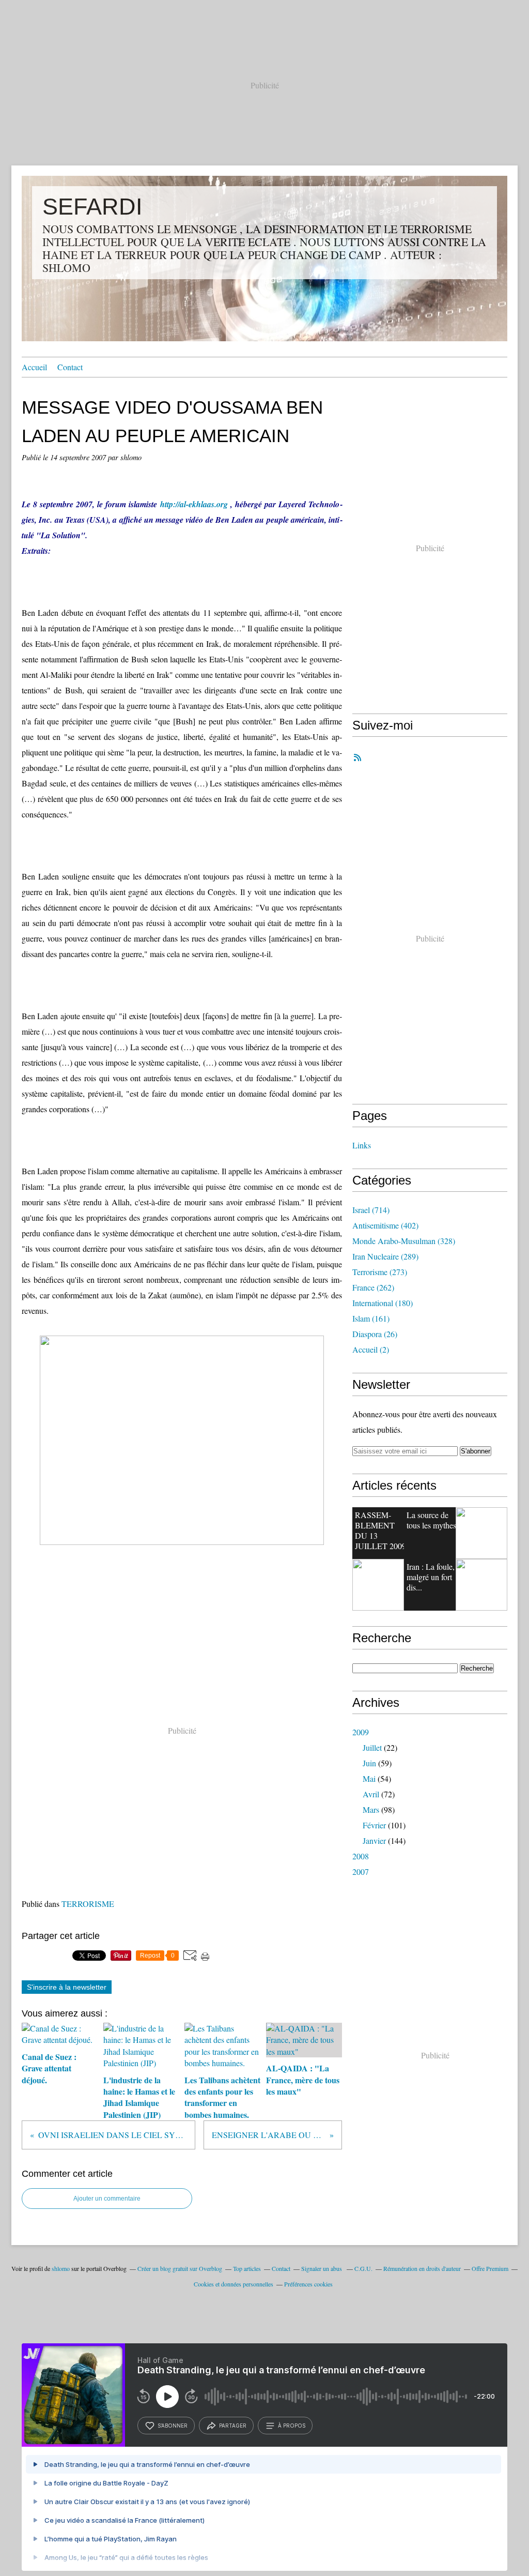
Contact (70, 367)
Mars (371, 1809)
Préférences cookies (308, 2284)
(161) (371, 1318)
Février (374, 1825)
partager (233, 2426)
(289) (385, 1256)
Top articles (247, 2268)
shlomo (61, 2268)
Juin (369, 1763)
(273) (380, 1272)
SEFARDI (92, 207)
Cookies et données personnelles (234, 2284)
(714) (371, 1210)
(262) (373, 1287)
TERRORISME (88, 1904)
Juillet (372, 1747)
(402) (385, 1225)
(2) (371, 1349)
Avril (371, 1794)
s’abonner (173, 2426)
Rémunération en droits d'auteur (422, 2268)
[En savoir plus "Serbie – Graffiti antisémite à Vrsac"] (378, 1585)
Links (362, 1145)
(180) (383, 1303)
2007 (361, 1872)
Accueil (34, 367)
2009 (361, 1732)
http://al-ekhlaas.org (194, 504)
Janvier (374, 1840)
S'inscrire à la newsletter (67, 1987)
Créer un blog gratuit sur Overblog (180, 2268)
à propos (292, 2426)
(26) (375, 1334)
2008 (361, 1856)
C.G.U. (363, 2268)
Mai (369, 1778)
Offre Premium (490, 2268)
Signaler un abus (322, 2268)
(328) (404, 1241)
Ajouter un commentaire (107, 2199)
